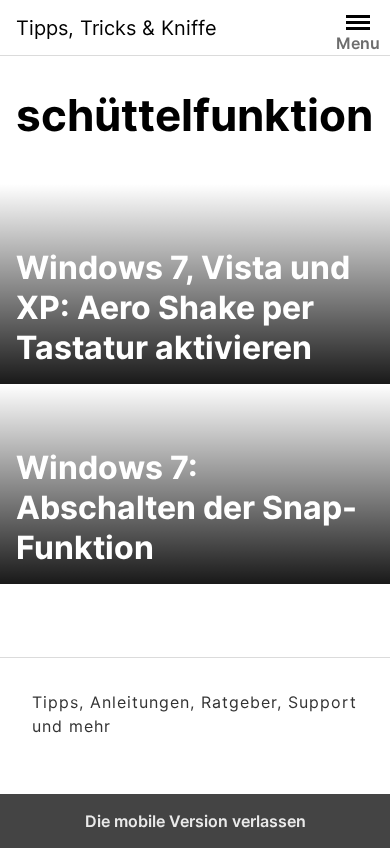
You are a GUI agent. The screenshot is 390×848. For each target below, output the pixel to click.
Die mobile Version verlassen (195, 821)
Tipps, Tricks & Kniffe (116, 28)
